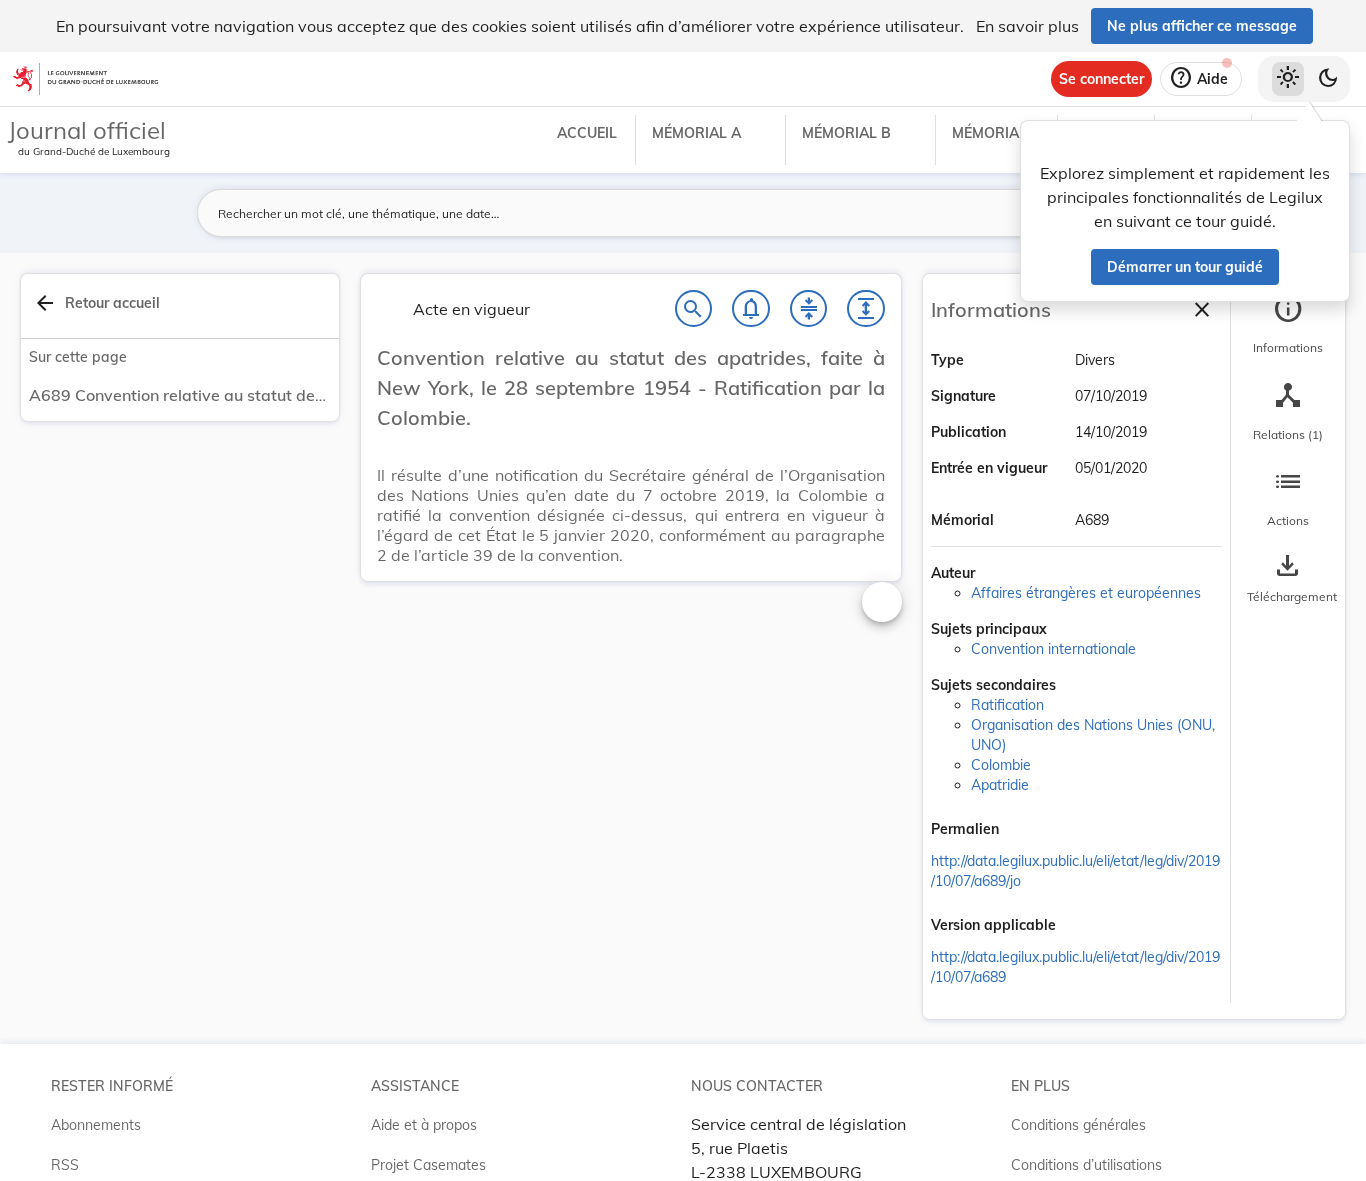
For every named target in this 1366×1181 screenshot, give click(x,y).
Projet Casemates (428, 1165)
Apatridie (1000, 785)
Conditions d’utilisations (1086, 1165)
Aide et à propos (424, 1125)
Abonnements (96, 1125)
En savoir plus (1027, 26)
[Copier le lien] (1027, 831)
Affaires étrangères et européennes (1086, 593)
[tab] (1288, 325)
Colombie (1001, 765)
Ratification (1007, 705)
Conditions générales (1078, 1125)
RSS (65, 1165)
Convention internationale (1053, 649)
